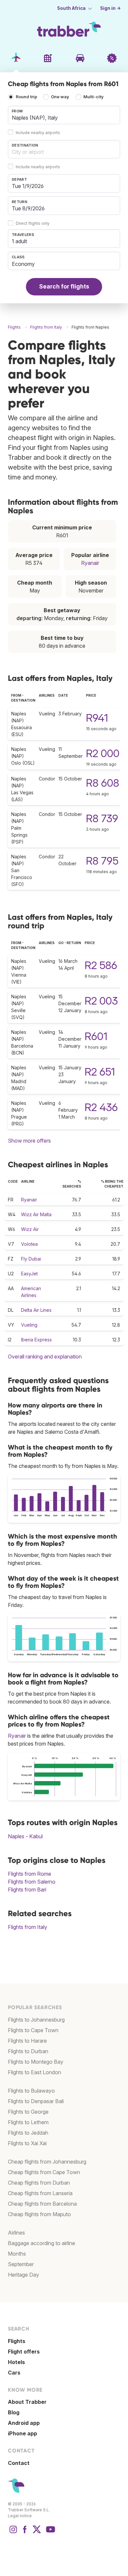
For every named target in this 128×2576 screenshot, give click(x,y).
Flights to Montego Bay (36, 2062)
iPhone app (22, 2433)
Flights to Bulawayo (31, 2091)
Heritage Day (23, 2275)
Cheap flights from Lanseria (40, 2193)
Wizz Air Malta (36, 1214)
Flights (17, 2341)
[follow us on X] (37, 2533)
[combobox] (64, 115)
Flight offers (24, 2352)
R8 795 (102, 861)
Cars (14, 2373)
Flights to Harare (27, 2041)
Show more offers (29, 1141)
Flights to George (28, 2112)
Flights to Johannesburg (36, 2020)
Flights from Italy (28, 1927)
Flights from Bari (27, 1890)
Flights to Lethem (28, 2122)
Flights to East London (34, 2072)
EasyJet (29, 1274)
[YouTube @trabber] (50, 2533)
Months (17, 2254)
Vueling (29, 1325)
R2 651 (100, 1072)
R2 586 (101, 965)
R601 (96, 1036)
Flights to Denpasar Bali (36, 2101)
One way (60, 97)
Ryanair (90, 563)
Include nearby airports (38, 133)
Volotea (29, 1244)
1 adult (19, 241)
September (21, 2264)
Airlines (16, 2233)
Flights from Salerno (32, 1882)
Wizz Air (30, 1229)
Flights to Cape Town (33, 2030)
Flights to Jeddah (28, 2133)
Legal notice (20, 2516)
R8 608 (103, 783)
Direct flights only (33, 223)
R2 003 (101, 1001)
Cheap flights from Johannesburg (47, 2162)
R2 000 (103, 753)
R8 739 (102, 818)
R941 (97, 718)
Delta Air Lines (36, 1310)
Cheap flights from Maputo (39, 2214)
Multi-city (94, 97)
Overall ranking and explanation (45, 1357)
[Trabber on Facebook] (25, 2533)
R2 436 (101, 1107)
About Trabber (27, 2402)
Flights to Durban (28, 2051)
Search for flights (64, 286)
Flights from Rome (30, 1874)
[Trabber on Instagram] (13, 2533)
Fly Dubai (31, 1259)
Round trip (26, 97)
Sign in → (110, 8)
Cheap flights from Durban (39, 2183)
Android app (24, 2423)
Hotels (16, 2362)
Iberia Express (36, 1340)
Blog (14, 2412)
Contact (19, 2463)
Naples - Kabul (25, 1836)
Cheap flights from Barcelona (42, 2204)
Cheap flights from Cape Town (44, 2172)
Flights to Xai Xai (27, 2143)
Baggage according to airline (42, 2243)
